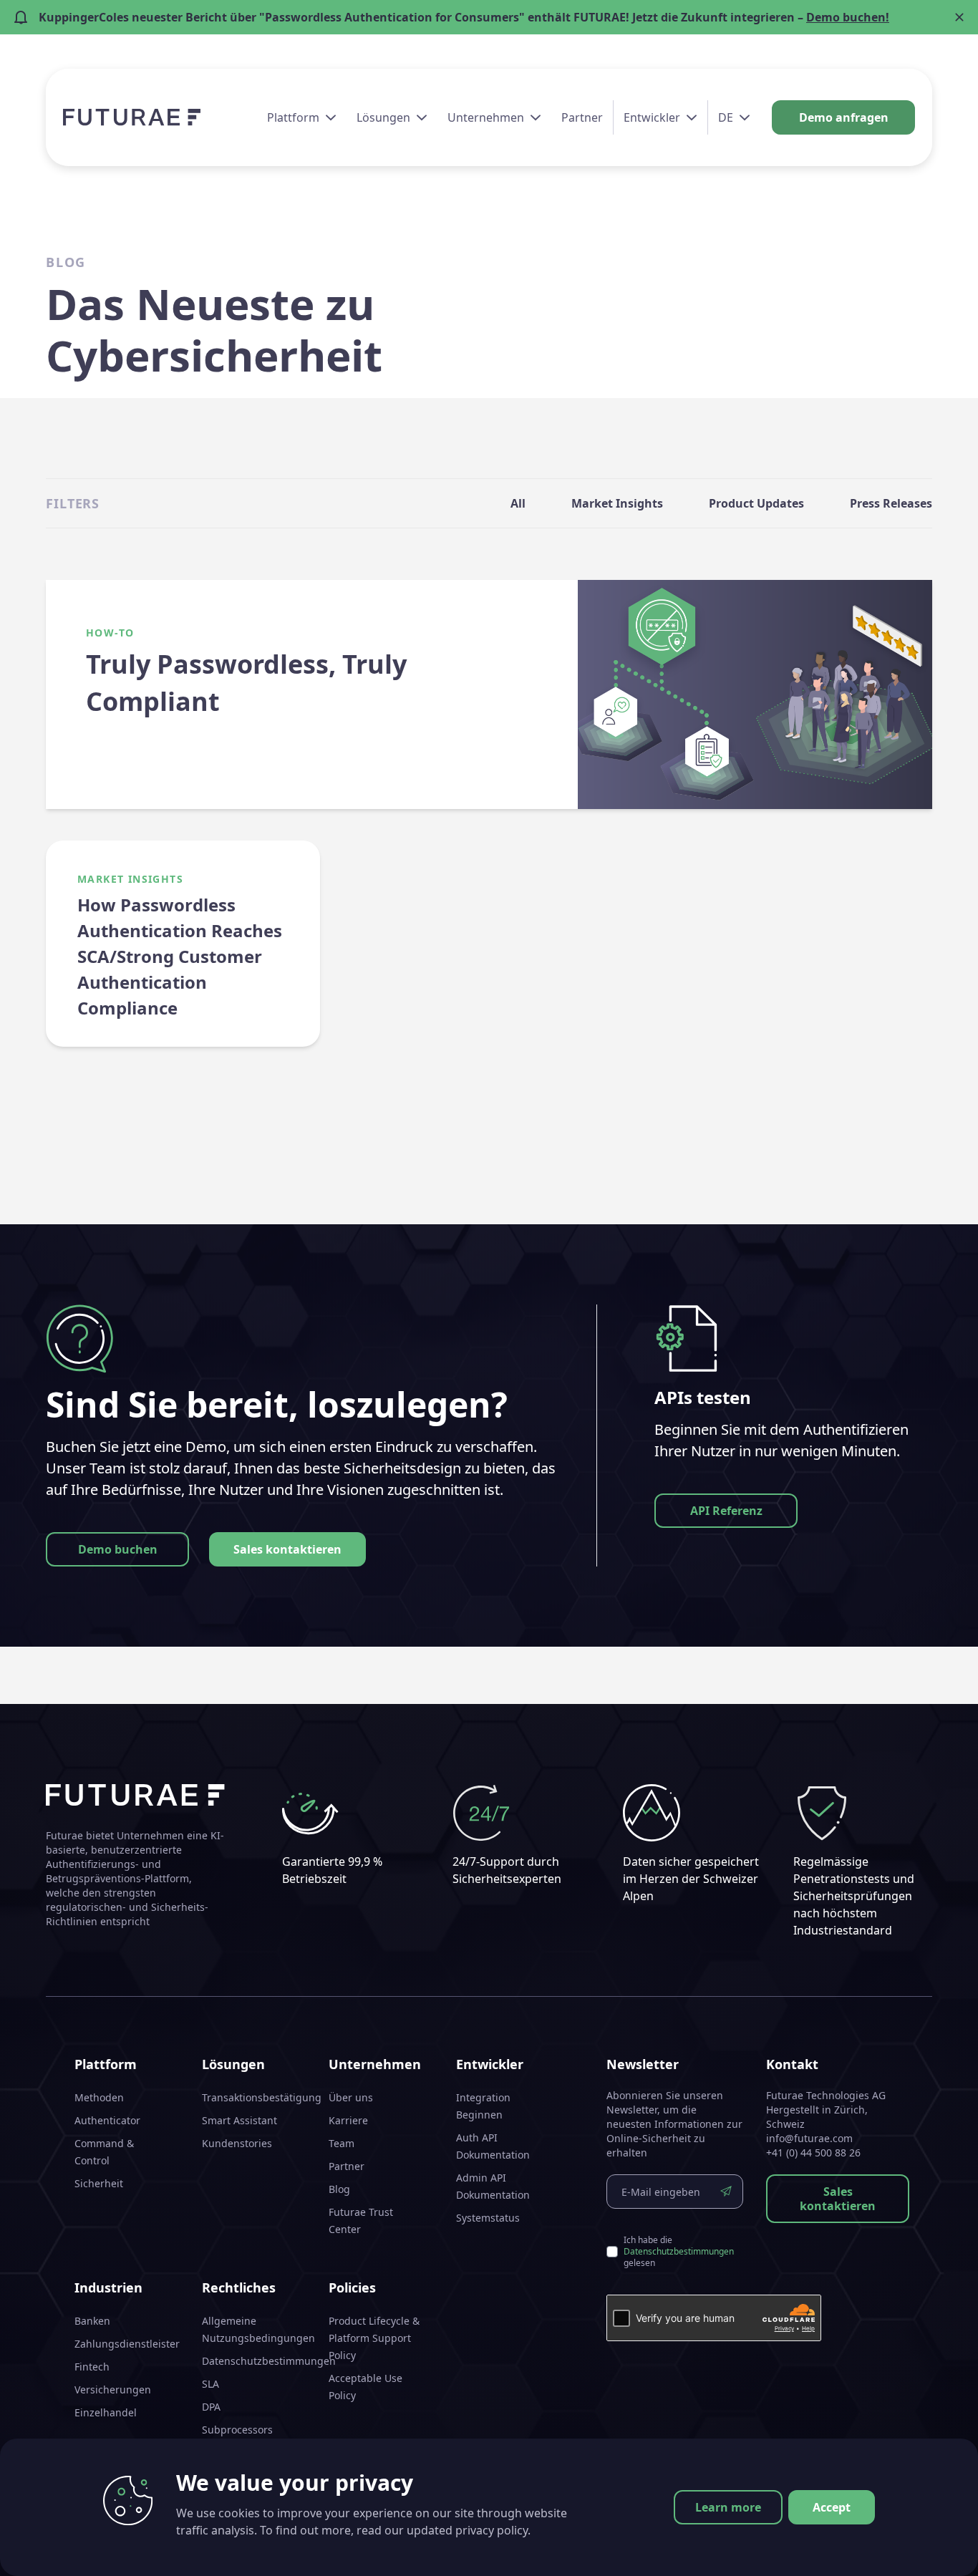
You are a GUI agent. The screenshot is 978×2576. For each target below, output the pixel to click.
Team (342, 2143)
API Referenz (726, 1511)
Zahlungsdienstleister (127, 2344)
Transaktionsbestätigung (262, 2097)
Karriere (348, 2120)
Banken (92, 2321)
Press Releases (891, 503)
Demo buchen (118, 1549)
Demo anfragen (844, 117)
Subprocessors (237, 2430)
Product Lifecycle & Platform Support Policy (374, 2338)
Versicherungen (113, 2389)
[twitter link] (925, 2547)
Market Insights (617, 503)
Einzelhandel (106, 2412)
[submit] (726, 2192)
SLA (210, 2384)
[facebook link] (873, 2547)
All (518, 503)
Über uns (351, 2097)
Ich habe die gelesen (679, 2252)
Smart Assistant (239, 2120)
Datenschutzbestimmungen (269, 2361)
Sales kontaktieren (287, 1549)
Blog (339, 2189)
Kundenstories (237, 2143)
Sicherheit (99, 2183)
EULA (214, 2452)
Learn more (728, 2507)
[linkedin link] (899, 2547)
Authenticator (107, 2120)
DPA (211, 2407)
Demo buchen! (848, 17)
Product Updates (756, 503)
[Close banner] (959, 17)
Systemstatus (488, 2218)
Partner (582, 117)
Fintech (92, 2367)
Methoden (99, 2097)
